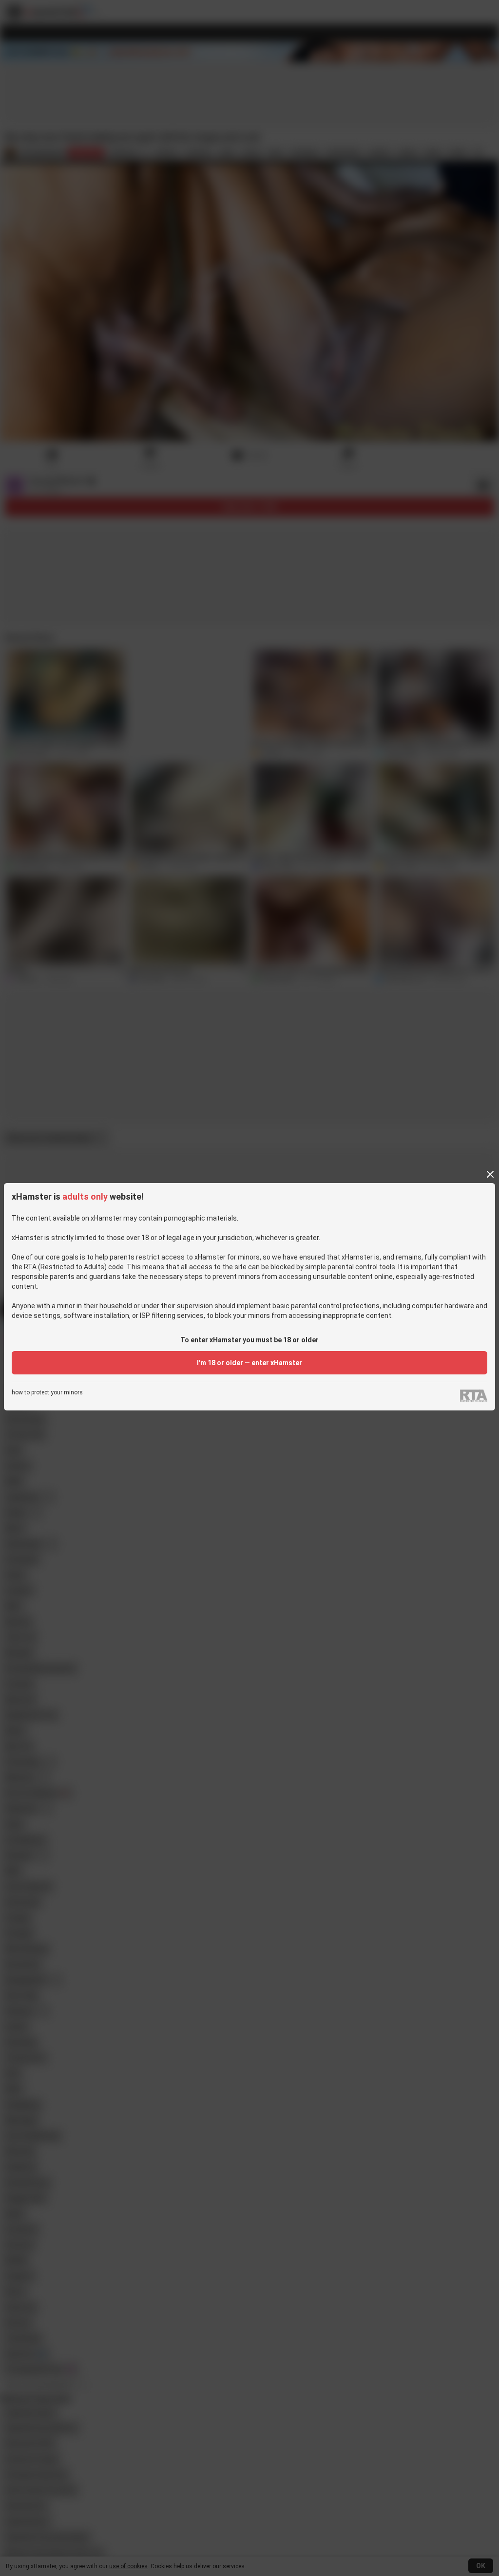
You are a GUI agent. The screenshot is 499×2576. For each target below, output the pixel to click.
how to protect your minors (47, 1393)
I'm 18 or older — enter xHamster (249, 1363)
